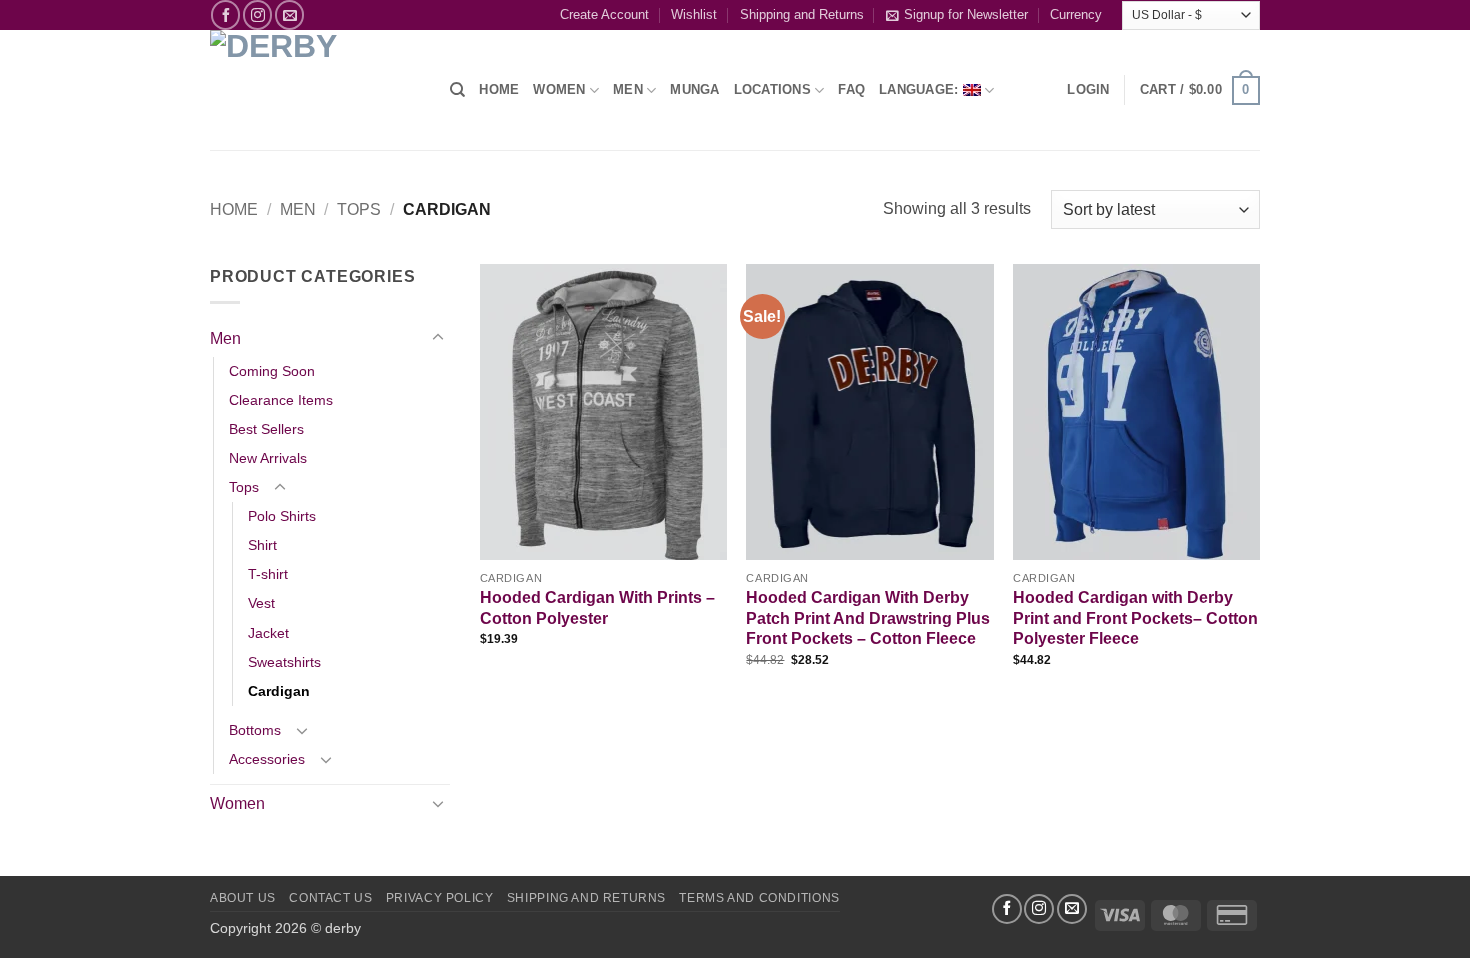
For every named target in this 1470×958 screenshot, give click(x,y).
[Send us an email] (289, 14)
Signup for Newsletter (966, 14)
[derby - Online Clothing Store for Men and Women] (315, 90)
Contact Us (330, 898)
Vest (261, 603)
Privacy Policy (440, 898)
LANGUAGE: (921, 89)
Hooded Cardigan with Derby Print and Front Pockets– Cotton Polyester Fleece (1135, 618)
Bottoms (255, 730)
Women (559, 89)
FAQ (851, 89)
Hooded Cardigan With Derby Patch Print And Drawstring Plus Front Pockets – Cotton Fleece (868, 618)
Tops (359, 209)
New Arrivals (268, 458)
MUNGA (694, 89)
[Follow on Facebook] (225, 14)
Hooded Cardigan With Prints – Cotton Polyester (597, 608)
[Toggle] (438, 338)
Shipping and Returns (802, 14)
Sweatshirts (284, 662)
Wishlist (694, 14)
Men (298, 209)
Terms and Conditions (759, 898)
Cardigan (279, 691)
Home (234, 209)
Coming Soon (272, 371)
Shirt (262, 545)
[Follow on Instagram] (257, 14)
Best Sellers (266, 429)
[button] (1088, 90)
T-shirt (268, 574)
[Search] (457, 90)
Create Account (604, 14)
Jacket (268, 633)
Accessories (267, 759)
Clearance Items (281, 400)
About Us (243, 898)
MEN (628, 89)
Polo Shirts (282, 516)
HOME (499, 89)
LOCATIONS (772, 89)
